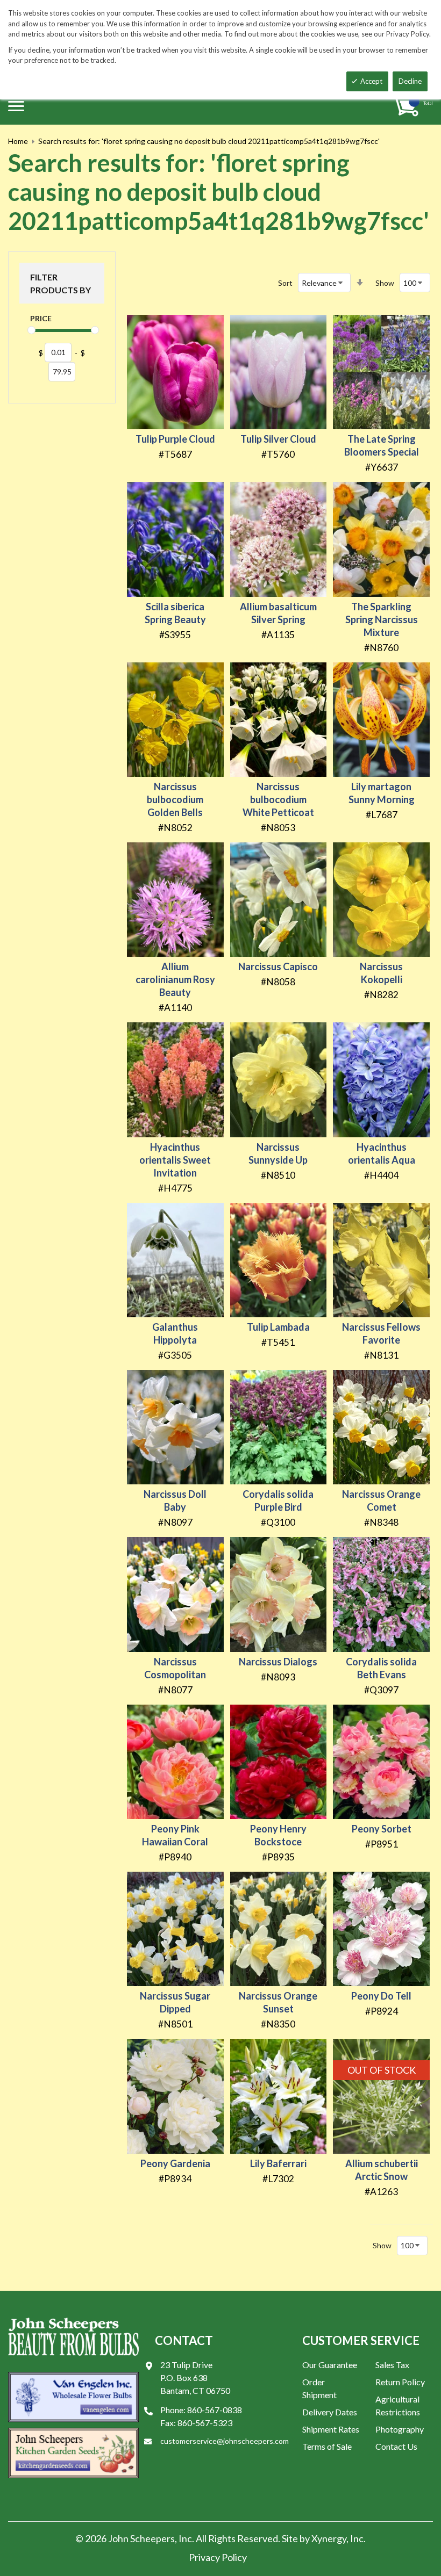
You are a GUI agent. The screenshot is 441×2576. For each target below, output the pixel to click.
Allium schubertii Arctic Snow (382, 2170)
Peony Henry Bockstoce (278, 1835)
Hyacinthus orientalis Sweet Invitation (175, 1160)
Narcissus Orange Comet (381, 1500)
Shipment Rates (331, 2429)
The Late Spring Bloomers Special (382, 445)
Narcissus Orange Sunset (278, 2002)
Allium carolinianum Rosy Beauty (175, 979)
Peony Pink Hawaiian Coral (175, 1835)
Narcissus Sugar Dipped (175, 2002)
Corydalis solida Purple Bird (278, 1500)
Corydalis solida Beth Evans (381, 1668)
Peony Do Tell (381, 1996)
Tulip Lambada (278, 1327)
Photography (400, 2429)
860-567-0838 (215, 2410)
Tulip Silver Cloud (278, 439)
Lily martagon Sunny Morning (382, 793)
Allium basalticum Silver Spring (278, 613)
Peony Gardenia (175, 2163)
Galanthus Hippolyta (175, 1333)
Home (18, 141)
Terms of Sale (327, 2446)
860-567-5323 (205, 2423)
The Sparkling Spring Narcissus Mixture (382, 619)
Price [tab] (41, 318)
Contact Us (396, 2446)
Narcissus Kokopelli (381, 973)
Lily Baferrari (278, 2163)
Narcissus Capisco (278, 966)
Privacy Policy (218, 2557)
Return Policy (400, 2382)
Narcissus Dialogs (278, 1662)
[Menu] (16, 106)
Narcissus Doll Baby (175, 1500)
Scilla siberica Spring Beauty (175, 613)
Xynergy (329, 2538)
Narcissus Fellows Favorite (381, 1333)
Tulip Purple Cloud (175, 439)
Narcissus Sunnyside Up (278, 1153)
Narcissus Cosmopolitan (175, 1668)
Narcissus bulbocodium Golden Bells (175, 799)
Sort (285, 283)
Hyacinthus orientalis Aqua (382, 1153)
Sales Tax (392, 2365)
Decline (410, 81)
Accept (371, 81)
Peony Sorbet (382, 1829)
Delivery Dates (330, 2412)
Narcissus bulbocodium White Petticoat (278, 799)
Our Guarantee (330, 2365)
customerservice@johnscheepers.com (225, 2441)
